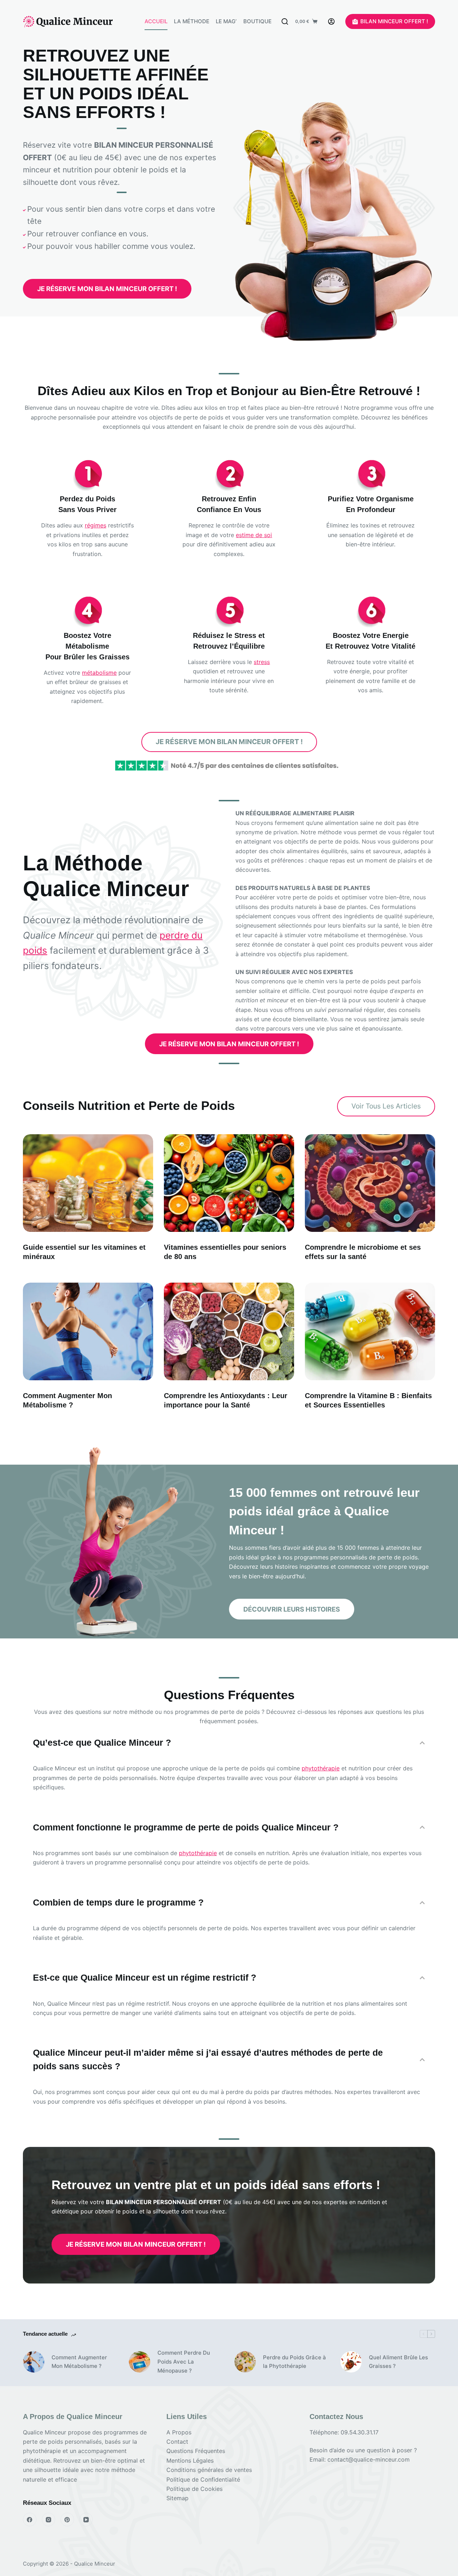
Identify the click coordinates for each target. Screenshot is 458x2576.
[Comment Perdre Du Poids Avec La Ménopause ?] (140, 2362)
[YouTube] (86, 2520)
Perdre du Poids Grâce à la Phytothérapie (294, 2362)
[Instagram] (49, 2520)
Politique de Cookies (194, 2489)
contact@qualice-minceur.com (369, 2459)
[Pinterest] (67, 2520)
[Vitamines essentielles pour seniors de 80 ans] (229, 1183)
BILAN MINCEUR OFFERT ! (394, 21)
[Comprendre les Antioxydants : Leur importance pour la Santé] (229, 1331)
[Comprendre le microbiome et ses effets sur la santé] (370, 1183)
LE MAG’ (226, 21)
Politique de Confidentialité (203, 2479)
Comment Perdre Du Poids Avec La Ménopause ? (184, 2362)
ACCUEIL (156, 21)
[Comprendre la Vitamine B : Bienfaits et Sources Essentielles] (370, 1331)
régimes (96, 525)
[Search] (285, 21)
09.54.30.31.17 (360, 2432)
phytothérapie (321, 1768)
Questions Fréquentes (196, 2451)
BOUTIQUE (257, 21)
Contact (177, 2442)
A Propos (179, 2432)
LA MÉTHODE (192, 21)
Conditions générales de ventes (209, 2470)
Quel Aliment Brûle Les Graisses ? (398, 2362)
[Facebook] (30, 2520)
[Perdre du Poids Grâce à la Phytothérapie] (245, 2362)
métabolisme (99, 673)
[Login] (331, 21)
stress (262, 662)
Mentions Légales (190, 2461)
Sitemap (177, 2498)
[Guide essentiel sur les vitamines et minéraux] (88, 1183)
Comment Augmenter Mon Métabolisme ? (79, 2362)
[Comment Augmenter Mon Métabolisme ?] (88, 1331)
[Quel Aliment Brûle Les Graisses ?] (351, 2362)
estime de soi (254, 535)
